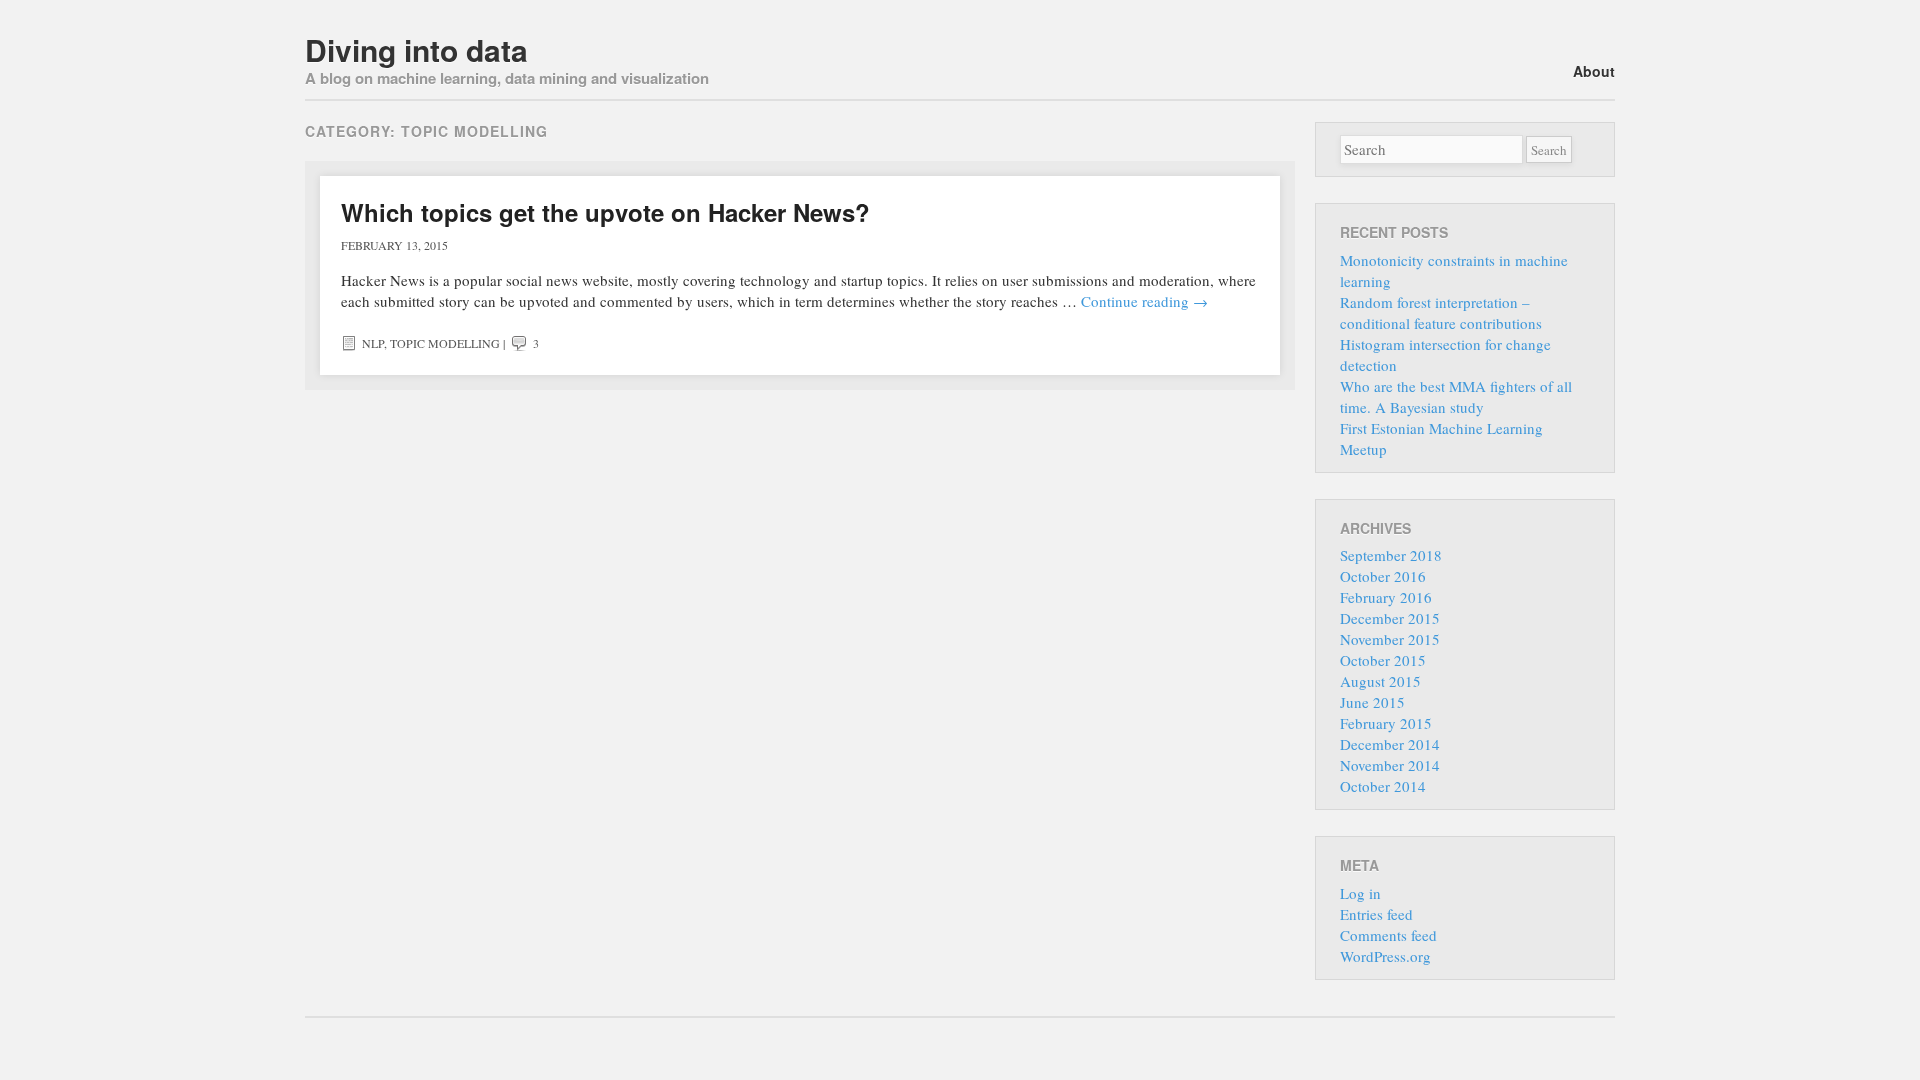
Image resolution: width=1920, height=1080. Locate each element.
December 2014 (1390, 744)
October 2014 (1383, 786)
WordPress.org (1385, 956)
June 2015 (1372, 702)
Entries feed (1376, 914)
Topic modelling (445, 343)
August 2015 (1380, 681)
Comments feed (1388, 935)
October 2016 (1383, 576)
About (1594, 71)
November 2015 (1390, 639)
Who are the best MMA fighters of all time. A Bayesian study (1456, 396)
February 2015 (1386, 723)
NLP (373, 343)
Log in (1360, 893)
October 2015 (1383, 660)
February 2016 (1386, 597)
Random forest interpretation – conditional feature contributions (1441, 312)
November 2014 (1390, 765)
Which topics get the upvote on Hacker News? (605, 212)
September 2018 (1391, 555)
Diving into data (416, 49)
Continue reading (1144, 301)
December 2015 (1390, 618)
